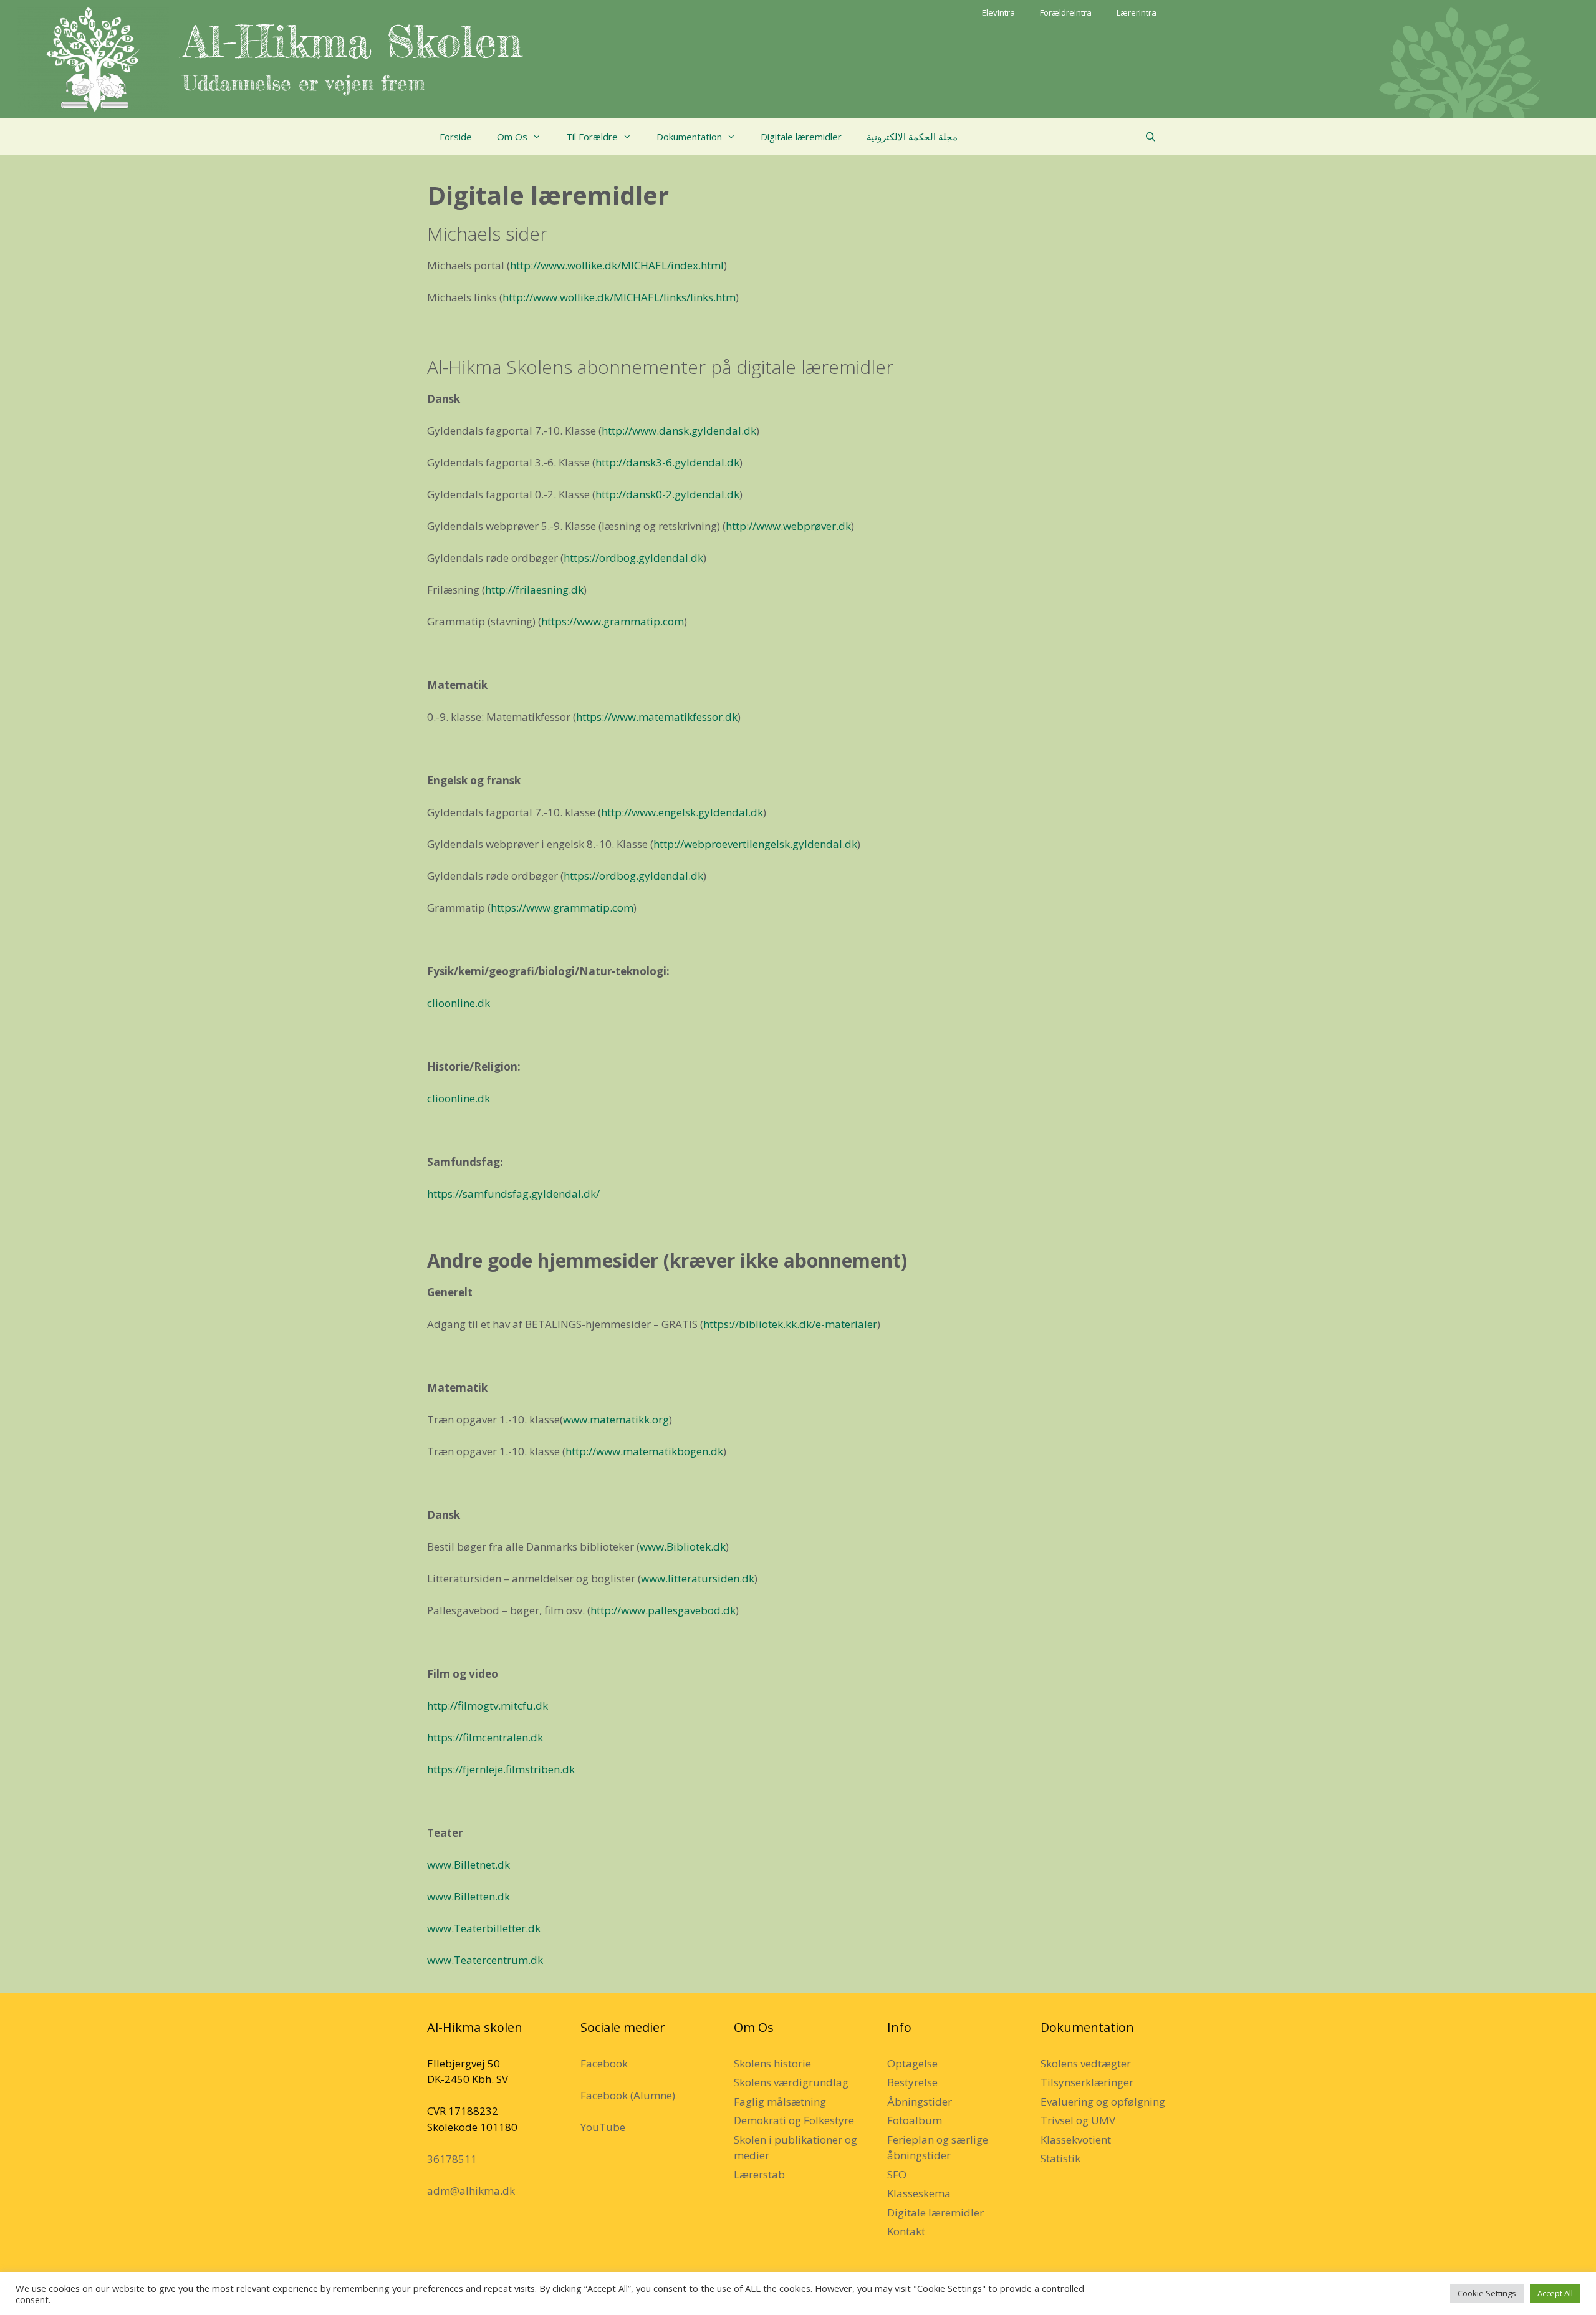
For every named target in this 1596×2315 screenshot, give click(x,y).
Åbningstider (920, 2101)
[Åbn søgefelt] (1151, 137)
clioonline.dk (459, 1003)
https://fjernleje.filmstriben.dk (501, 1769)
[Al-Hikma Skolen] (93, 58)
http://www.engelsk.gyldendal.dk (682, 812)
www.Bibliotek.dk (683, 1547)
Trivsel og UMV (1078, 2120)
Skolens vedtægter (1086, 2063)
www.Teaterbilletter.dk (484, 1928)
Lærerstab (759, 2174)
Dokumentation (689, 137)
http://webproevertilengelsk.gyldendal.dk (755, 844)
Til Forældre (592, 137)
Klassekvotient (1076, 2139)
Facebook (604, 2063)
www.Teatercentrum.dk (485, 1960)
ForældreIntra (1066, 12)
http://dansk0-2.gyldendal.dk (667, 494)
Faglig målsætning (780, 2101)
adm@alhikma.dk (471, 2191)
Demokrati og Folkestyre (794, 2120)
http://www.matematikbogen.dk (644, 1451)
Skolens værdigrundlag (791, 2082)
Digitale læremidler (801, 137)
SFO (897, 2174)
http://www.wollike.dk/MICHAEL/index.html (617, 265)
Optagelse (912, 2063)
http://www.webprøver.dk (788, 526)
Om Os (512, 137)
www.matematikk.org (616, 1419)
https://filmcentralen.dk (485, 1737)
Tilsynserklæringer (1087, 2082)
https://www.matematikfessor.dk (657, 717)
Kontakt (906, 2231)
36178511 (452, 2159)
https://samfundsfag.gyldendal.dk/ (513, 1194)
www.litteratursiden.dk (698, 1578)
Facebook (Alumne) (628, 2095)
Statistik (1060, 2158)
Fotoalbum (915, 2120)
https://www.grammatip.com (613, 621)
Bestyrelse (912, 2082)
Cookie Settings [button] (1487, 2293)
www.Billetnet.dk (469, 1865)
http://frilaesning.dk (534, 590)
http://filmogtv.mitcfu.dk (488, 1706)
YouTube (603, 2127)
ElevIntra (998, 12)
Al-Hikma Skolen (352, 41)
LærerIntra (1137, 12)
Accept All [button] (1555, 2293)
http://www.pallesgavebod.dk (663, 1610)
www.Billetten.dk (469, 1896)
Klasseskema (919, 2193)
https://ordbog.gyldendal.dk (633, 558)
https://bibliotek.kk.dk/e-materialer (790, 1324)
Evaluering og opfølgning (1103, 2101)
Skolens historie (772, 2063)
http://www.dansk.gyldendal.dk (679, 431)
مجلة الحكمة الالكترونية (912, 137)
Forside (456, 137)
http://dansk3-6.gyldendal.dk (667, 462)
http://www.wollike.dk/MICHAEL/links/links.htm (619, 297)
